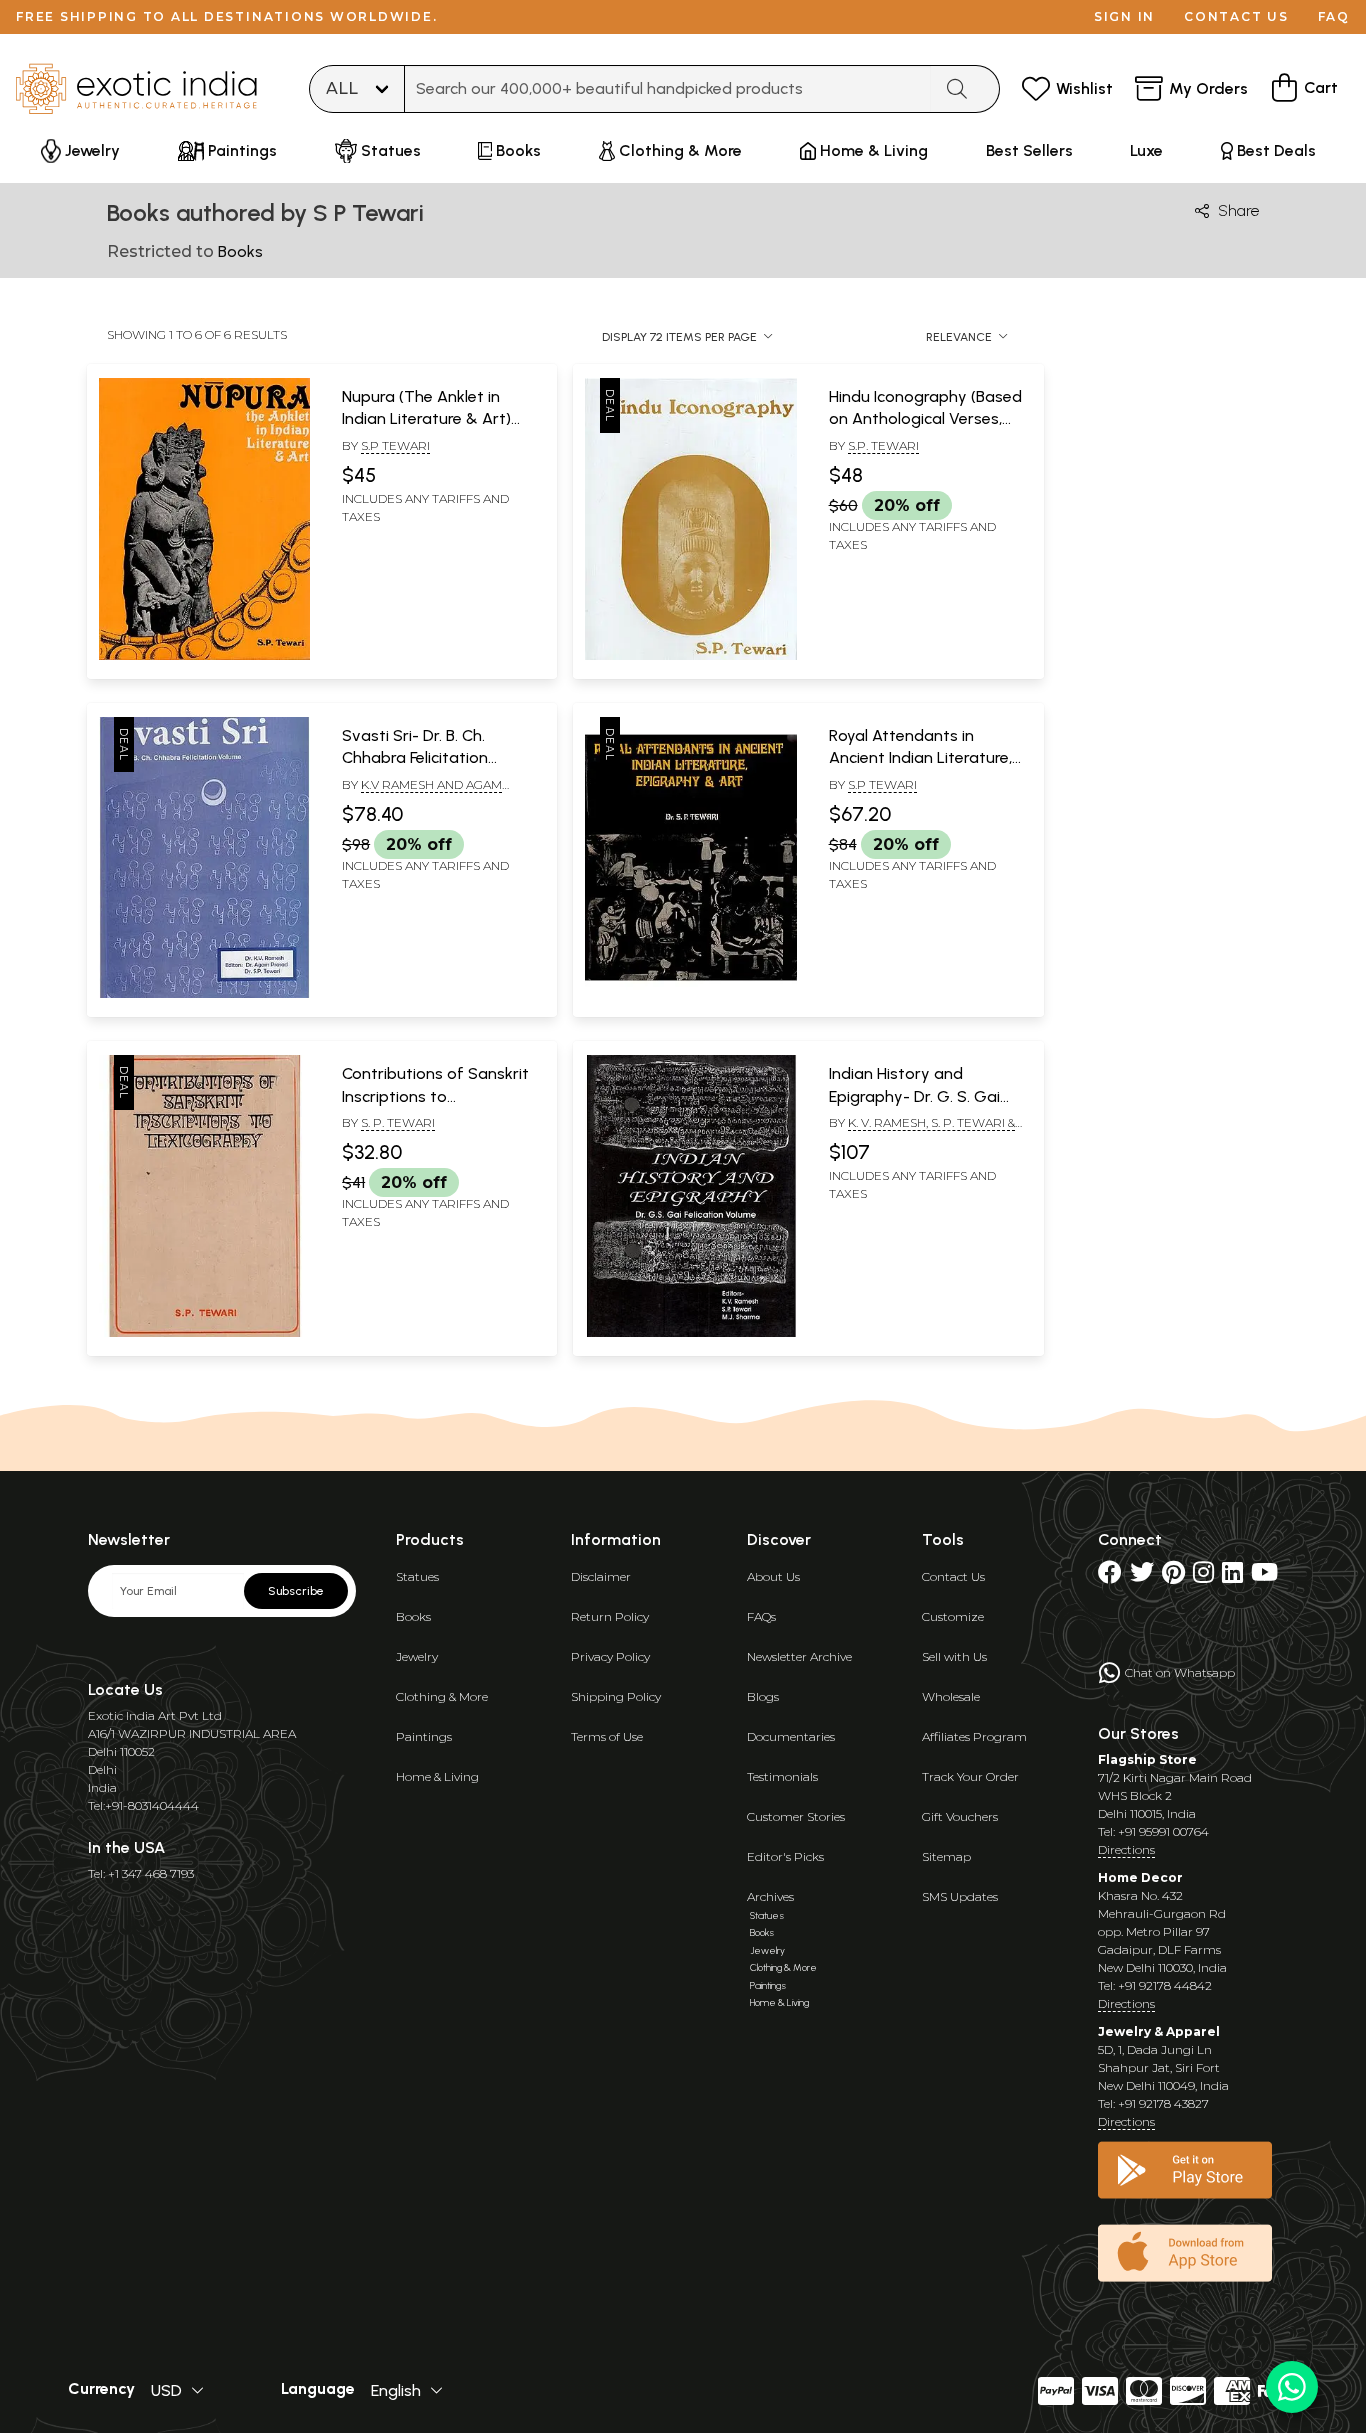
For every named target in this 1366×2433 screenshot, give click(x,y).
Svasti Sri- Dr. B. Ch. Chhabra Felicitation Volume (415, 758)
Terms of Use (607, 1736)
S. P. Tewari (398, 1122)
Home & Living (437, 1776)
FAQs (761, 1616)
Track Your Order (970, 1776)
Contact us (1236, 16)
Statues (417, 1576)
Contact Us (953, 1576)
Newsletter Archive (799, 1656)
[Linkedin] (1232, 1576)
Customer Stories (796, 1816)
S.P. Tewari (883, 445)
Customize (953, 1616)
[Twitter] (1142, 1576)
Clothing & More (442, 1696)
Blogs (763, 1696)
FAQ (1334, 16)
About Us (773, 1576)
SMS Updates (960, 1896)
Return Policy (610, 1616)
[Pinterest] (1173, 1576)
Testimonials (782, 1776)
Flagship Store (1147, 1759)
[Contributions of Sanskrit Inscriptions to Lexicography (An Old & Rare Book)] (204, 1333)
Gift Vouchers (960, 1816)
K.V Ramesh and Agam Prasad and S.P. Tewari (422, 793)
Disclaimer (601, 1576)
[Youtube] (1264, 1576)
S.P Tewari (395, 445)
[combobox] (668, 89)
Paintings (424, 1736)
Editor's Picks (785, 1856)
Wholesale (951, 1696)
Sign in (1124, 16)
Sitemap (946, 1856)
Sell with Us (954, 1656)
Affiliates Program (974, 1736)
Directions (1126, 1849)
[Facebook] (1110, 1576)
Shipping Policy (616, 1696)
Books (413, 1616)
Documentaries (791, 1736)
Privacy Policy (610, 1656)
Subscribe (296, 1591)
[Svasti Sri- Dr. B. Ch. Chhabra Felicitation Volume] (204, 994)
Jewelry (417, 1656)
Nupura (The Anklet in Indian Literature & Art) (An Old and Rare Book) (427, 419)
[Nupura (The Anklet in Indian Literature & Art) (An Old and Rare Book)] (204, 656)
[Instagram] (1203, 1576)
